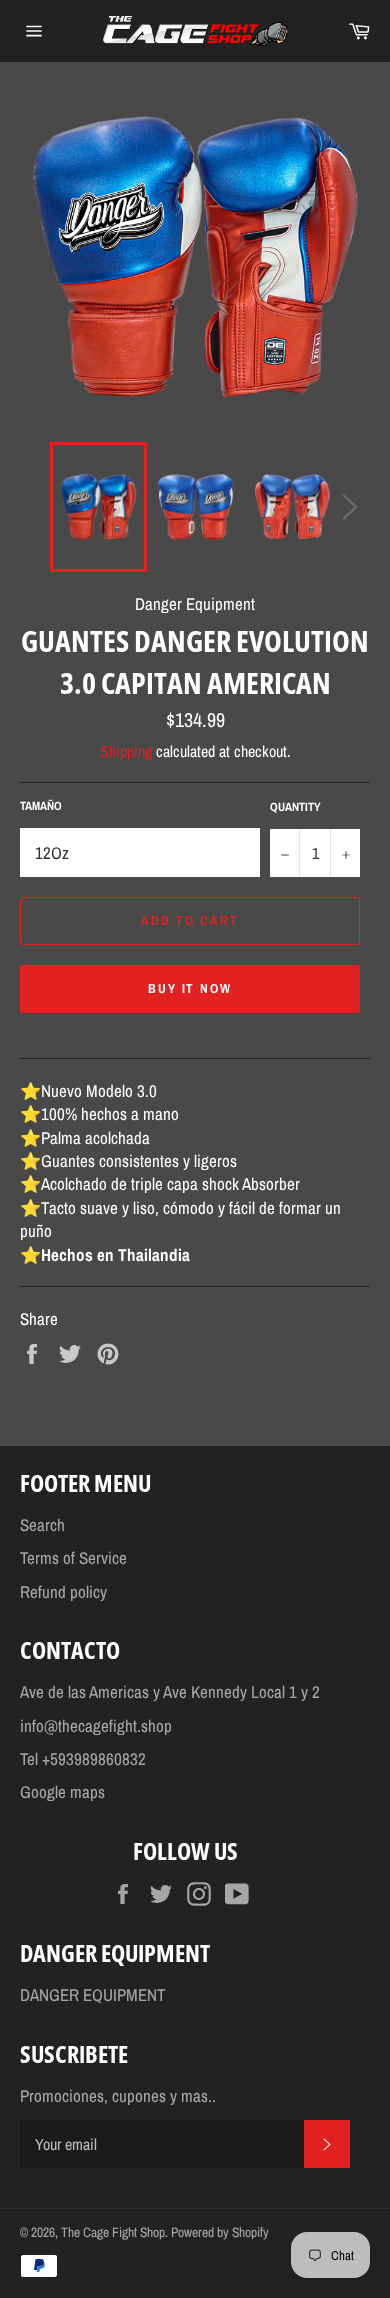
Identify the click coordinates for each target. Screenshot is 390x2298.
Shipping (126, 751)
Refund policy (63, 1591)
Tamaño (41, 806)
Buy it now (190, 988)
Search (42, 1524)
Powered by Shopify (220, 2232)
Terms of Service (73, 1557)
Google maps (62, 1791)
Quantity (295, 807)
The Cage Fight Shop (113, 2232)
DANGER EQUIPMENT (93, 1994)
